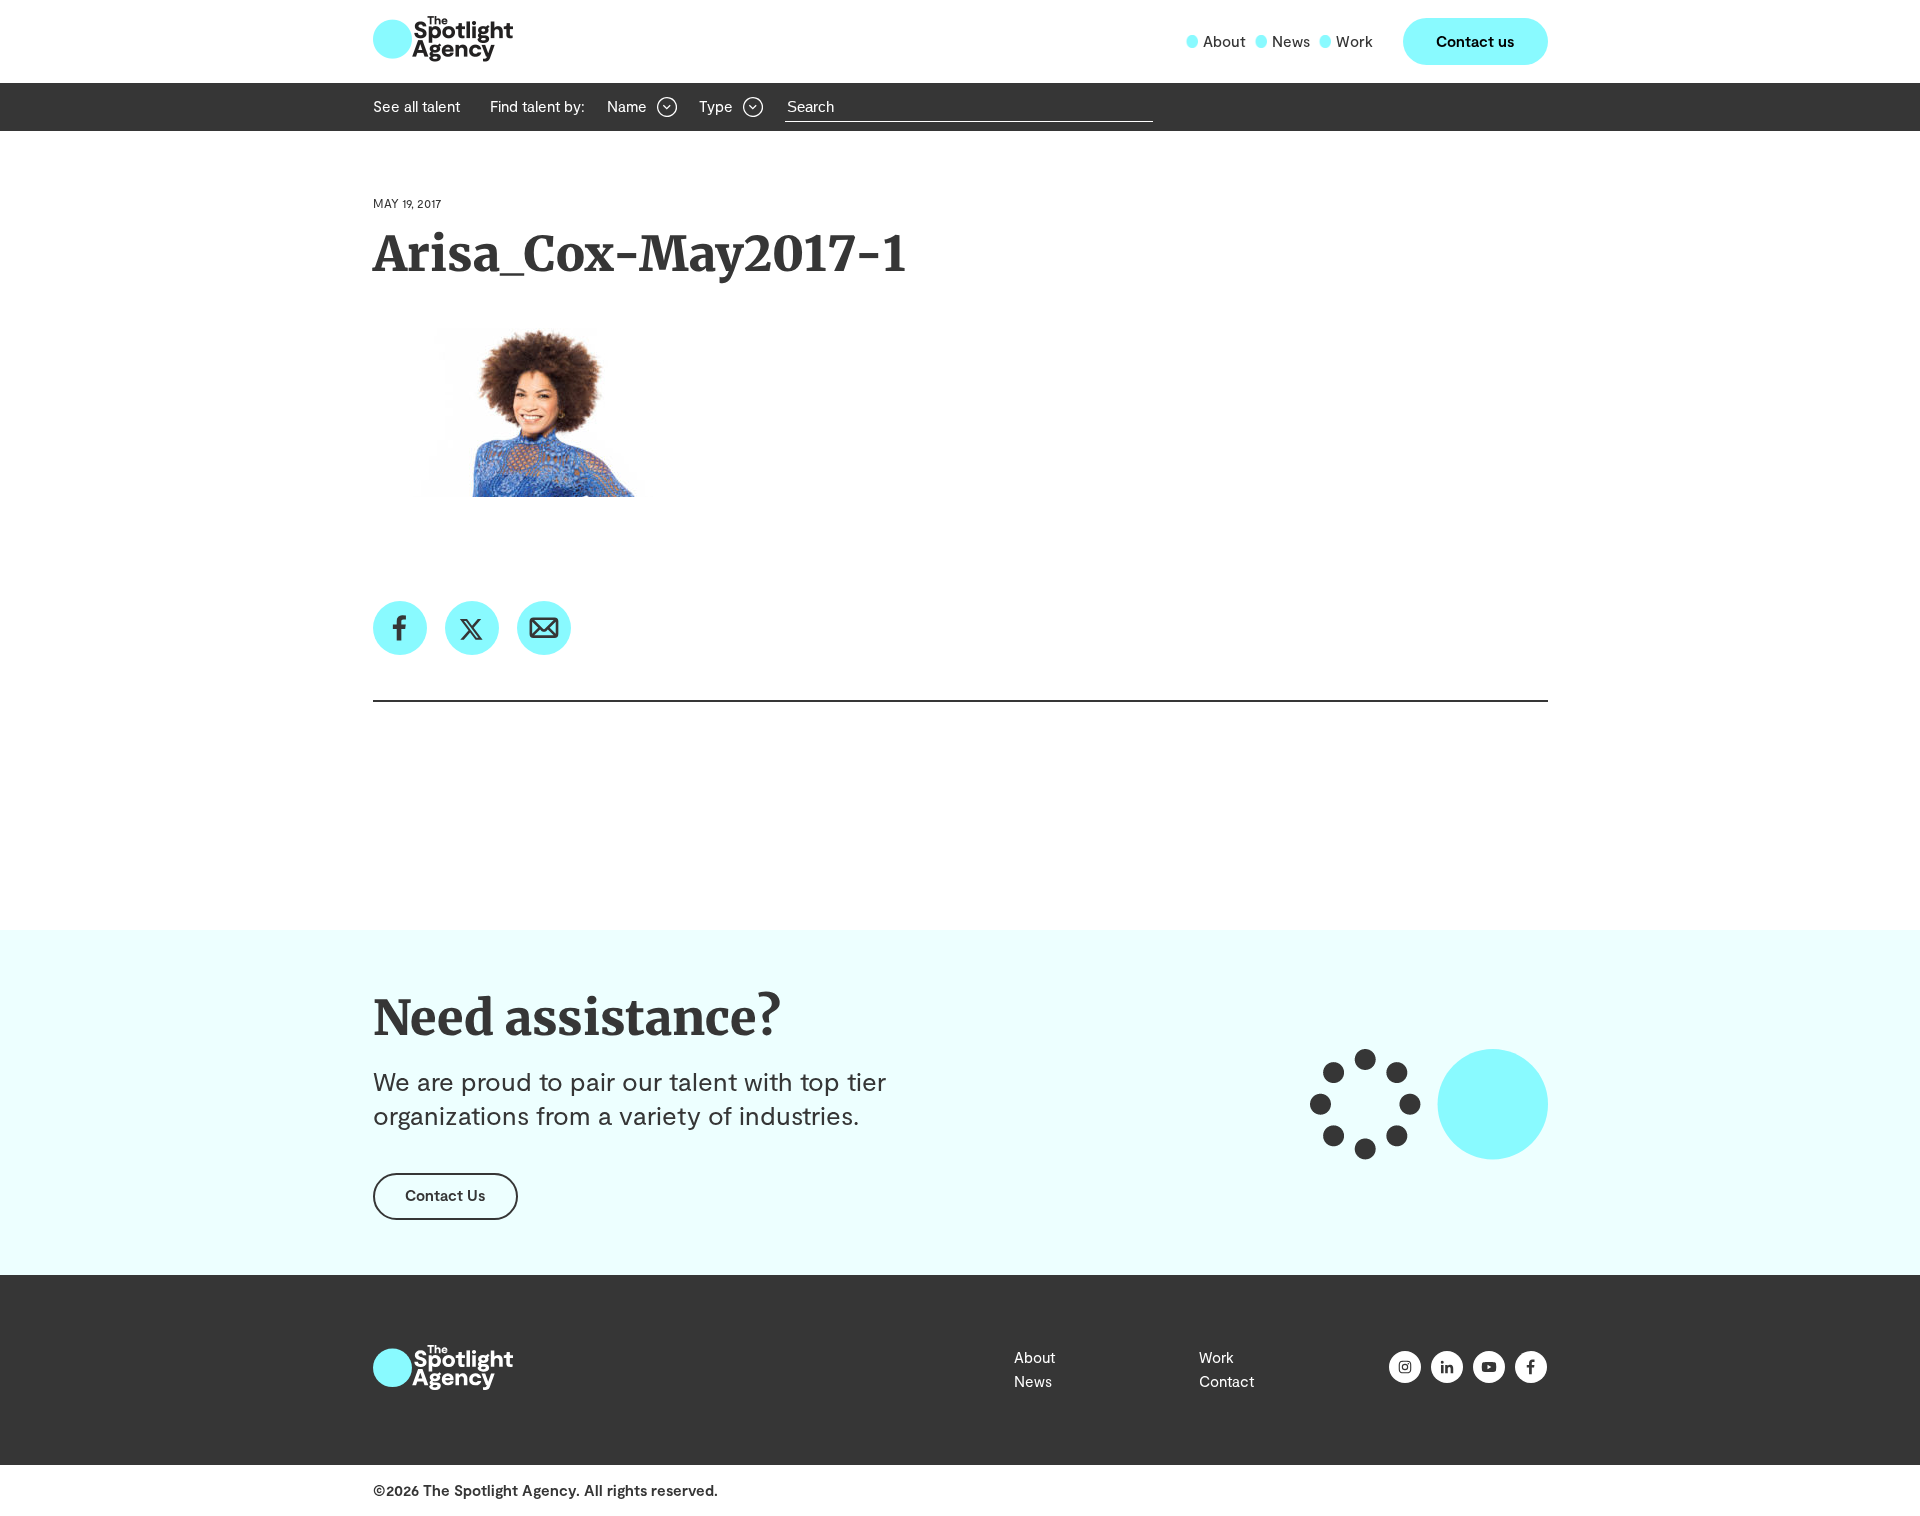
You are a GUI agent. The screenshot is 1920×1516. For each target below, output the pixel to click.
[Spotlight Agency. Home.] (443, 1384)
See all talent (416, 106)
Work (1354, 41)
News (1291, 41)
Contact (1226, 1381)
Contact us (1475, 41)
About (1224, 41)
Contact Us (445, 1195)
